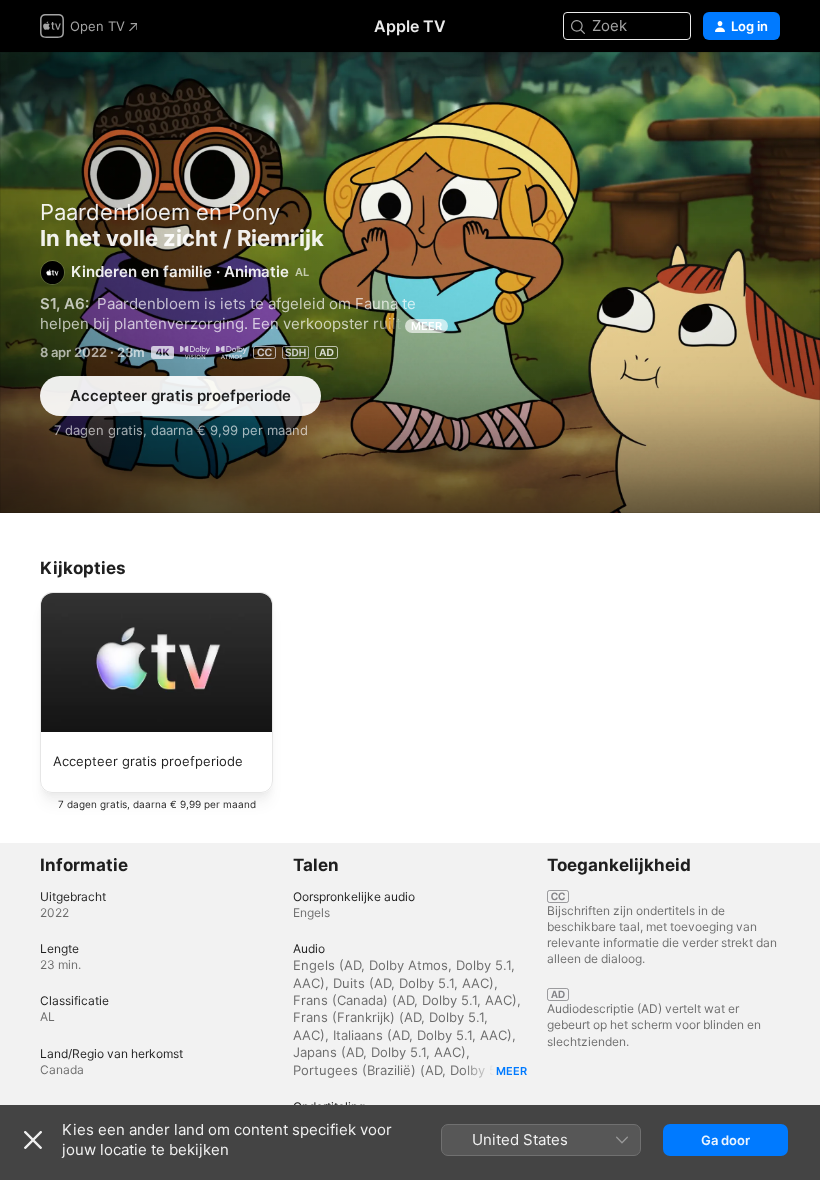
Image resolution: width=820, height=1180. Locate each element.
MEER (426, 326)
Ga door (725, 1140)
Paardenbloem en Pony (160, 212)
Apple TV (410, 26)
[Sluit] (33, 1140)
